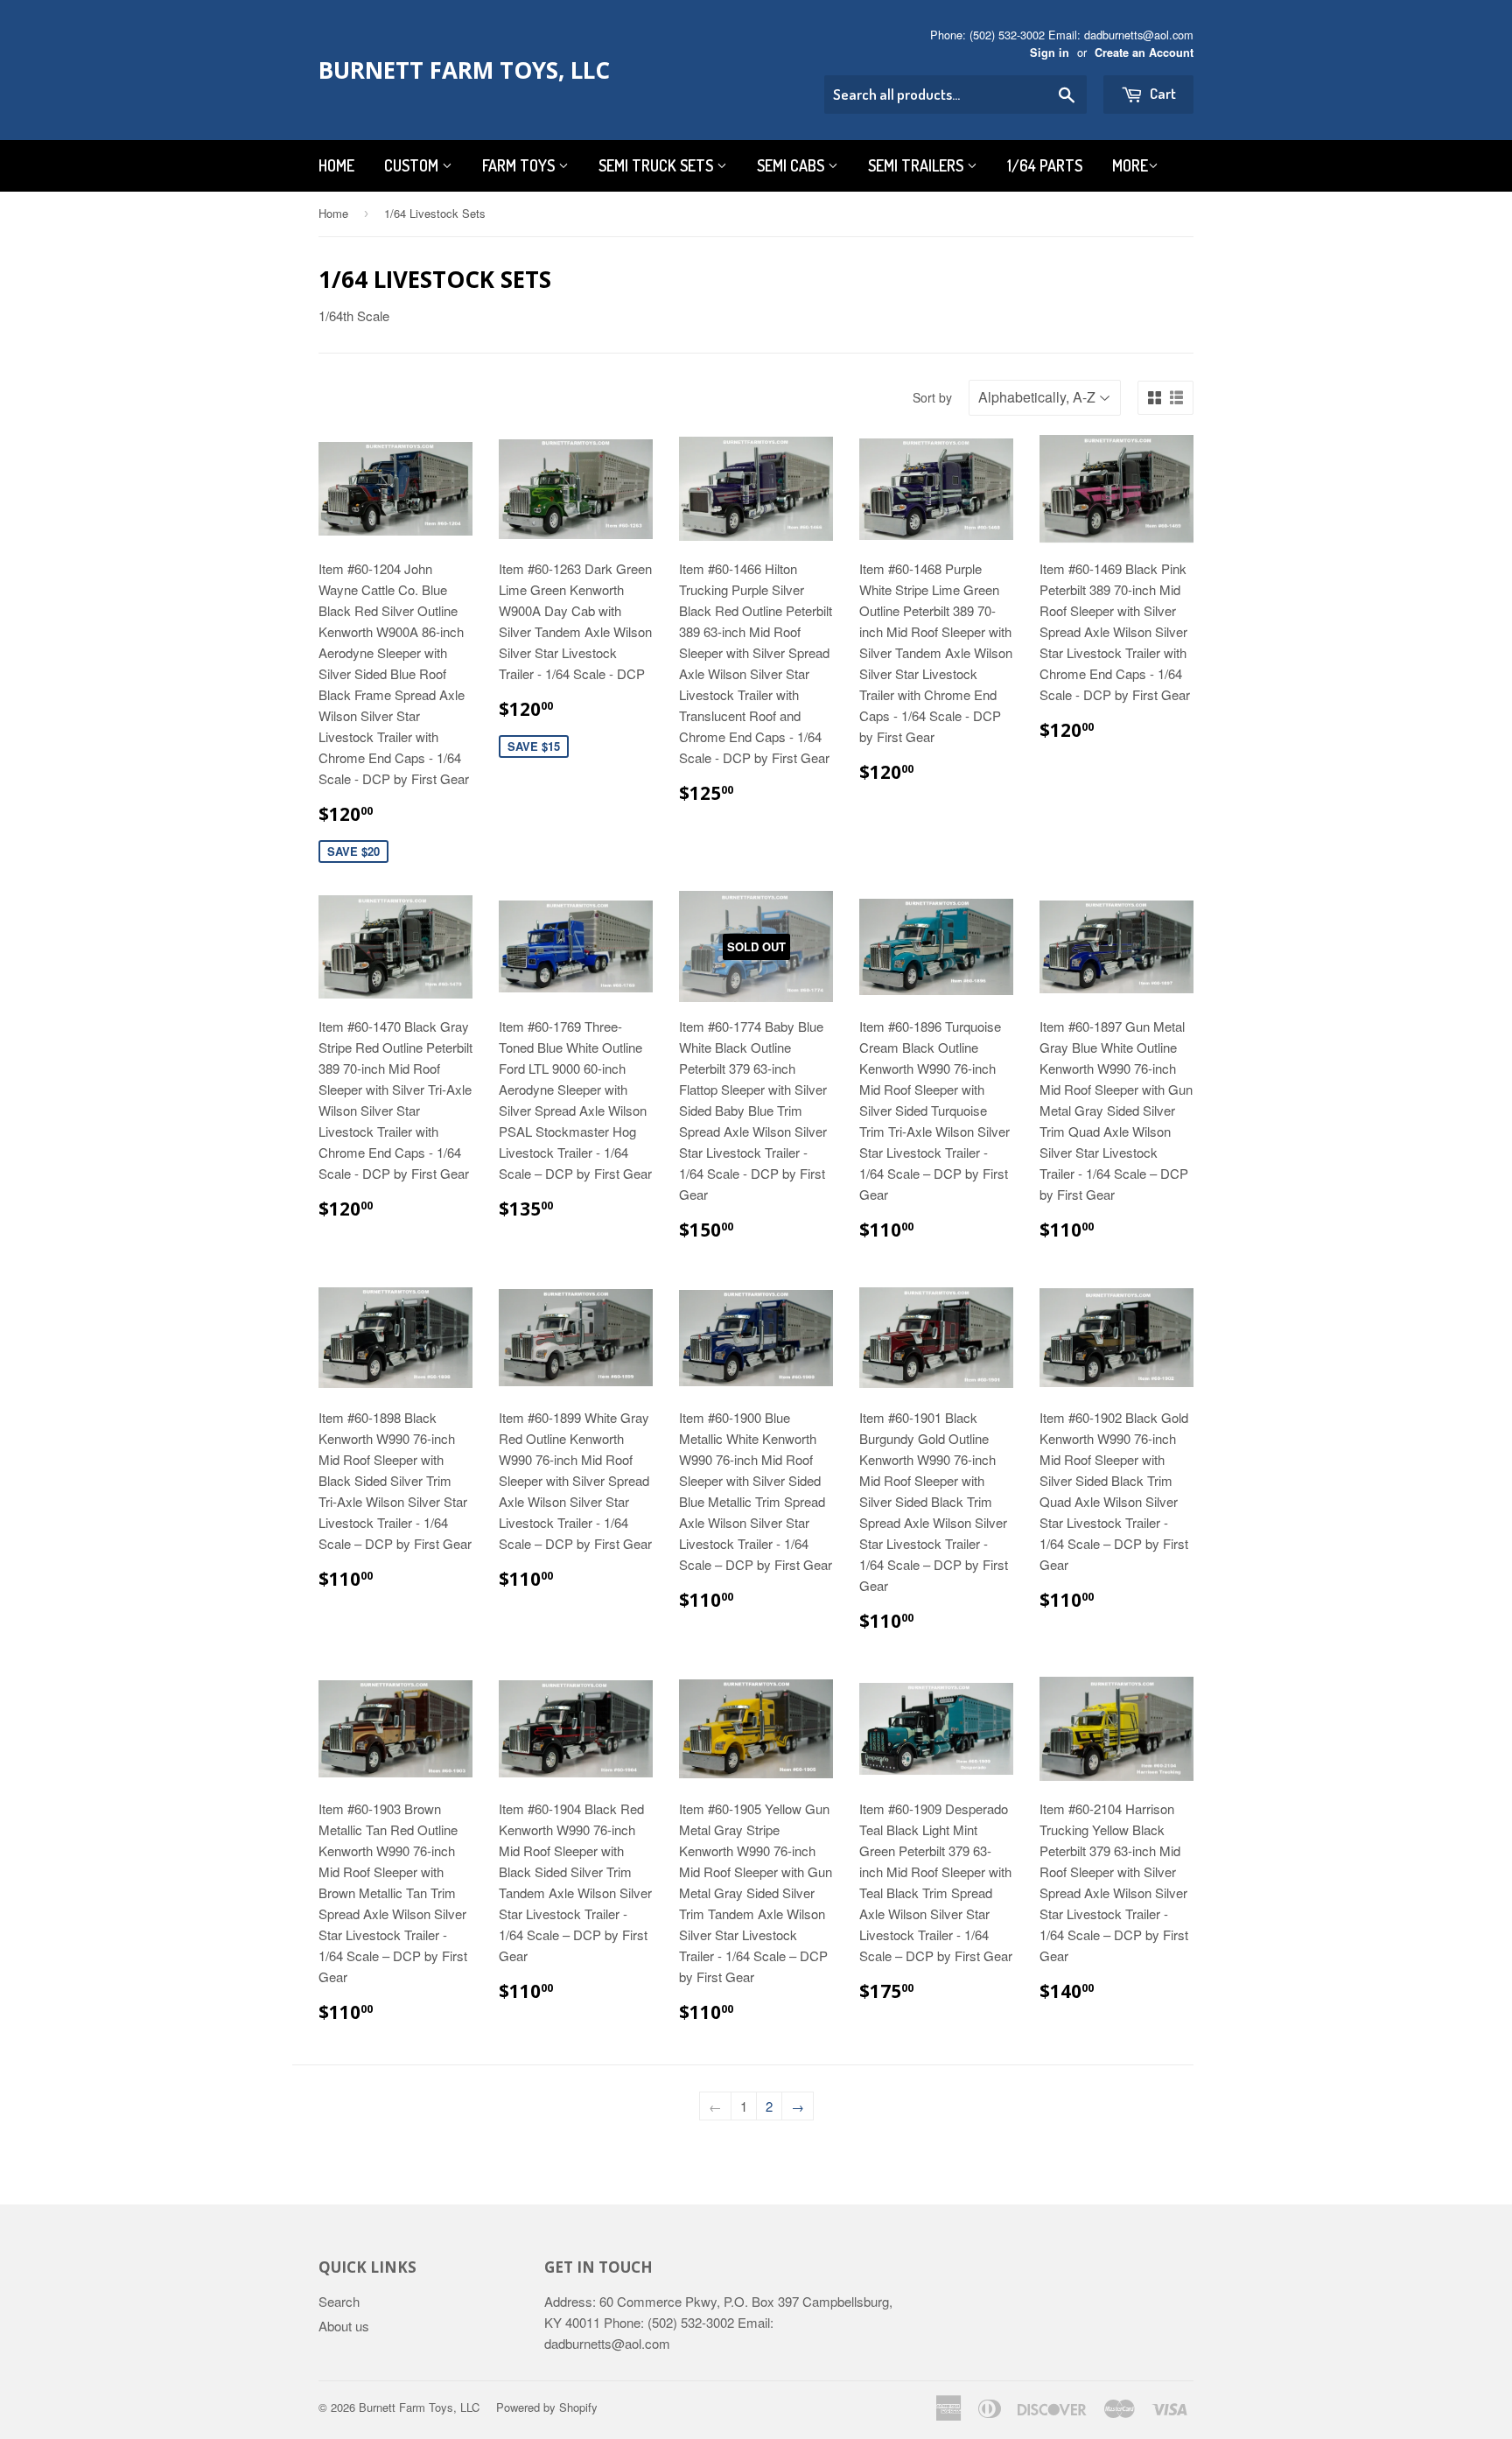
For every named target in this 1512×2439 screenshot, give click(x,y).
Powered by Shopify (547, 2407)
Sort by (932, 397)
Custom (413, 165)
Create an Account (1144, 53)
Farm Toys (520, 165)
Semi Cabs (792, 165)
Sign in (1050, 53)
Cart (1162, 93)
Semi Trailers (917, 165)
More (1130, 165)
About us (344, 2326)
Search (339, 2301)
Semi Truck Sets (658, 165)
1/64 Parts (1045, 165)
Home (336, 165)
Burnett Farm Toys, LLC (464, 70)
